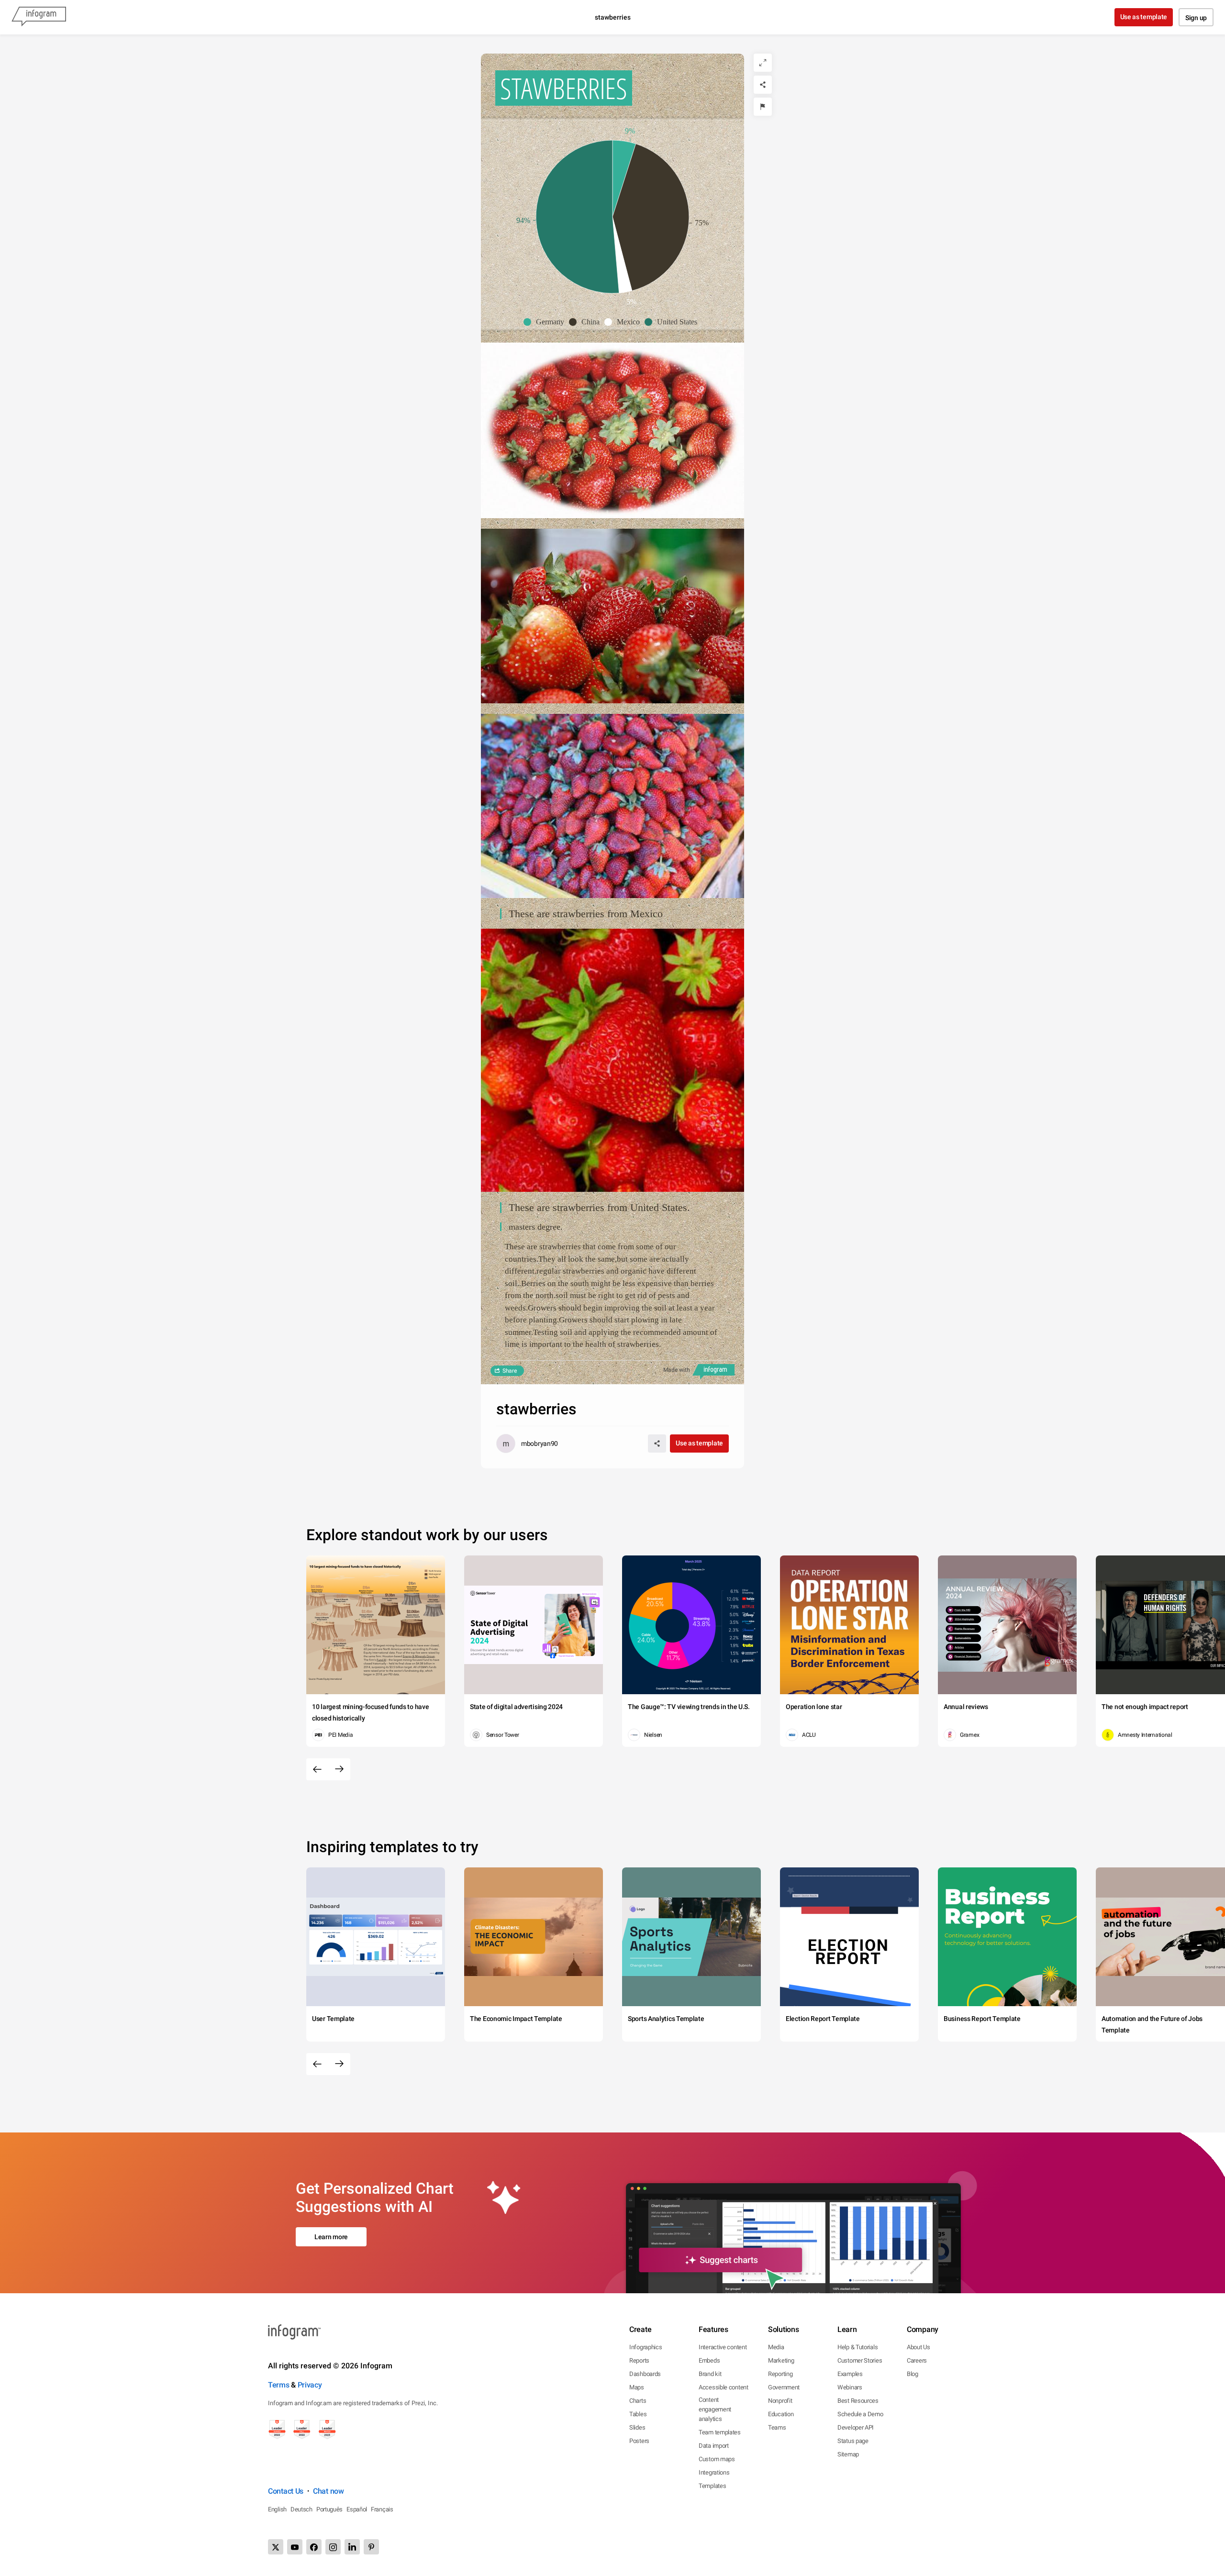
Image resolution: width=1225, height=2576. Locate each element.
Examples (850, 2374)
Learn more (331, 2237)
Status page (853, 2441)
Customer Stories (860, 2360)
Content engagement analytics (715, 2409)
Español (357, 2509)
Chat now (329, 2491)
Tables (638, 2414)
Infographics (646, 2347)
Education (781, 2414)
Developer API (856, 2427)
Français (382, 2509)
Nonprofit (780, 2401)
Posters (639, 2441)
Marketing (781, 2360)
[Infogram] (39, 17)
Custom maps (717, 2459)
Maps (637, 2387)
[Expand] (763, 63)
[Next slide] (339, 1769)
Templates (712, 2486)
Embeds (709, 2360)
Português (329, 2509)
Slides (637, 2427)
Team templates (720, 2432)
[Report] (763, 107)
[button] (546, 322)
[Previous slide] (317, 1769)
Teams (777, 2427)
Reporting (780, 2374)
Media (776, 2347)
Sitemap (848, 2454)
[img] (624, 178)
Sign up (1196, 18)
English (277, 2509)
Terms (279, 2385)
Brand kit (710, 2374)
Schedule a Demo (860, 2414)
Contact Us (286, 2491)
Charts (638, 2401)
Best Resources (858, 2401)
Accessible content (724, 2387)
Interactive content (723, 2347)
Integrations (714, 2472)
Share (510, 1371)
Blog (913, 2374)
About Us (919, 2347)
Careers (917, 2360)
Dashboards (645, 2374)
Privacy (310, 2385)
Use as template (1144, 17)
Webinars (850, 2387)
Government (784, 2387)
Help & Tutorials (857, 2347)
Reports (639, 2360)
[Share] (763, 85)
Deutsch (301, 2509)
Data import (714, 2446)
